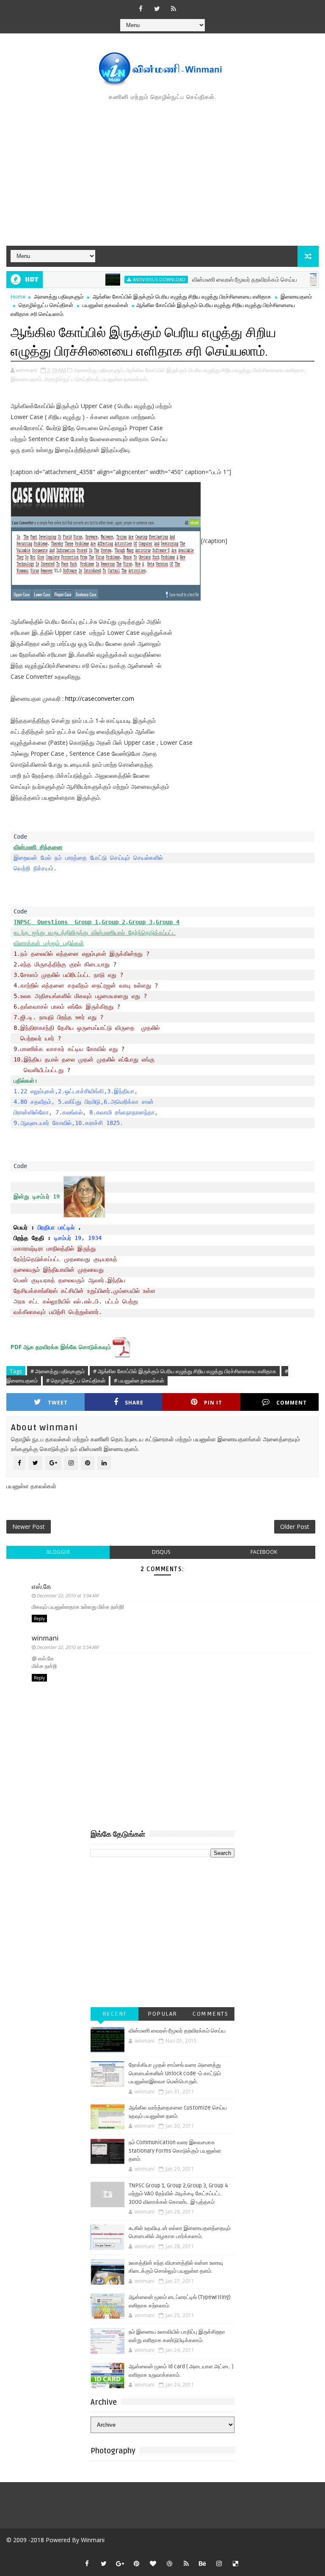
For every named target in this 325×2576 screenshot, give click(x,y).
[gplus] (120, 2563)
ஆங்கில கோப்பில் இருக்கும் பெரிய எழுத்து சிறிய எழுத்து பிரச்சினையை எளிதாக (182, 296)
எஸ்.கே (41, 1586)
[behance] (203, 2563)
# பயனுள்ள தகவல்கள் (139, 1380)
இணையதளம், (27, 379)
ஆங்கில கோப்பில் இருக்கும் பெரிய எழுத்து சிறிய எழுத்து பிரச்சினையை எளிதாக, (216, 370)
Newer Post (29, 1527)
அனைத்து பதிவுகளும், (99, 370)
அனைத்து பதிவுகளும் (59, 296)
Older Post (295, 1527)
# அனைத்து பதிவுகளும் (58, 1371)
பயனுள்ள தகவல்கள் (105, 305)
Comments (210, 2014)
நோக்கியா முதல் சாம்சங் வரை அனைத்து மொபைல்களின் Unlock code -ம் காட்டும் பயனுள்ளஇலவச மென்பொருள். (175, 2073)
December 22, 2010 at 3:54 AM (68, 1647)
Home (18, 296)
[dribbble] (170, 2563)
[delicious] (236, 2563)
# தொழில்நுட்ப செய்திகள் (76, 1380)
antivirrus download (134, 280)
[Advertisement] (162, 174)
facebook (264, 1552)
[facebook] (140, 8)
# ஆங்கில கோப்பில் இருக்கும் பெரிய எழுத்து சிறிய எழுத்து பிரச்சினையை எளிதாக (185, 1371)
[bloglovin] (153, 2563)
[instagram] (219, 2563)
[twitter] (157, 8)
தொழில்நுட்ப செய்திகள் (46, 305)
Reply (39, 1619)
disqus (161, 1552)
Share (134, 1403)
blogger (58, 1552)
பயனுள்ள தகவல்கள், (125, 379)
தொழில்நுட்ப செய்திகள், (72, 379)
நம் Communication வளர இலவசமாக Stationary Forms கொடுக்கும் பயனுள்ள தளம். (175, 2151)
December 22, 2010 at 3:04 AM (68, 1595)
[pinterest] (137, 2563)
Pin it (213, 1403)
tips (310, 280)
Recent (115, 2014)
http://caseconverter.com (100, 698)
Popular (162, 2014)
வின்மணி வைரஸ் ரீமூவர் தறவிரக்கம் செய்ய (219, 280)
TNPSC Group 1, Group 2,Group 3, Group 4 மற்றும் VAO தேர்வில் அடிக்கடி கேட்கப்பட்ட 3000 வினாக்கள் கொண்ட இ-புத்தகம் (178, 2194)
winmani (45, 1638)
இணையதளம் (296, 296)
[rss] (174, 8)
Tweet (58, 1403)
